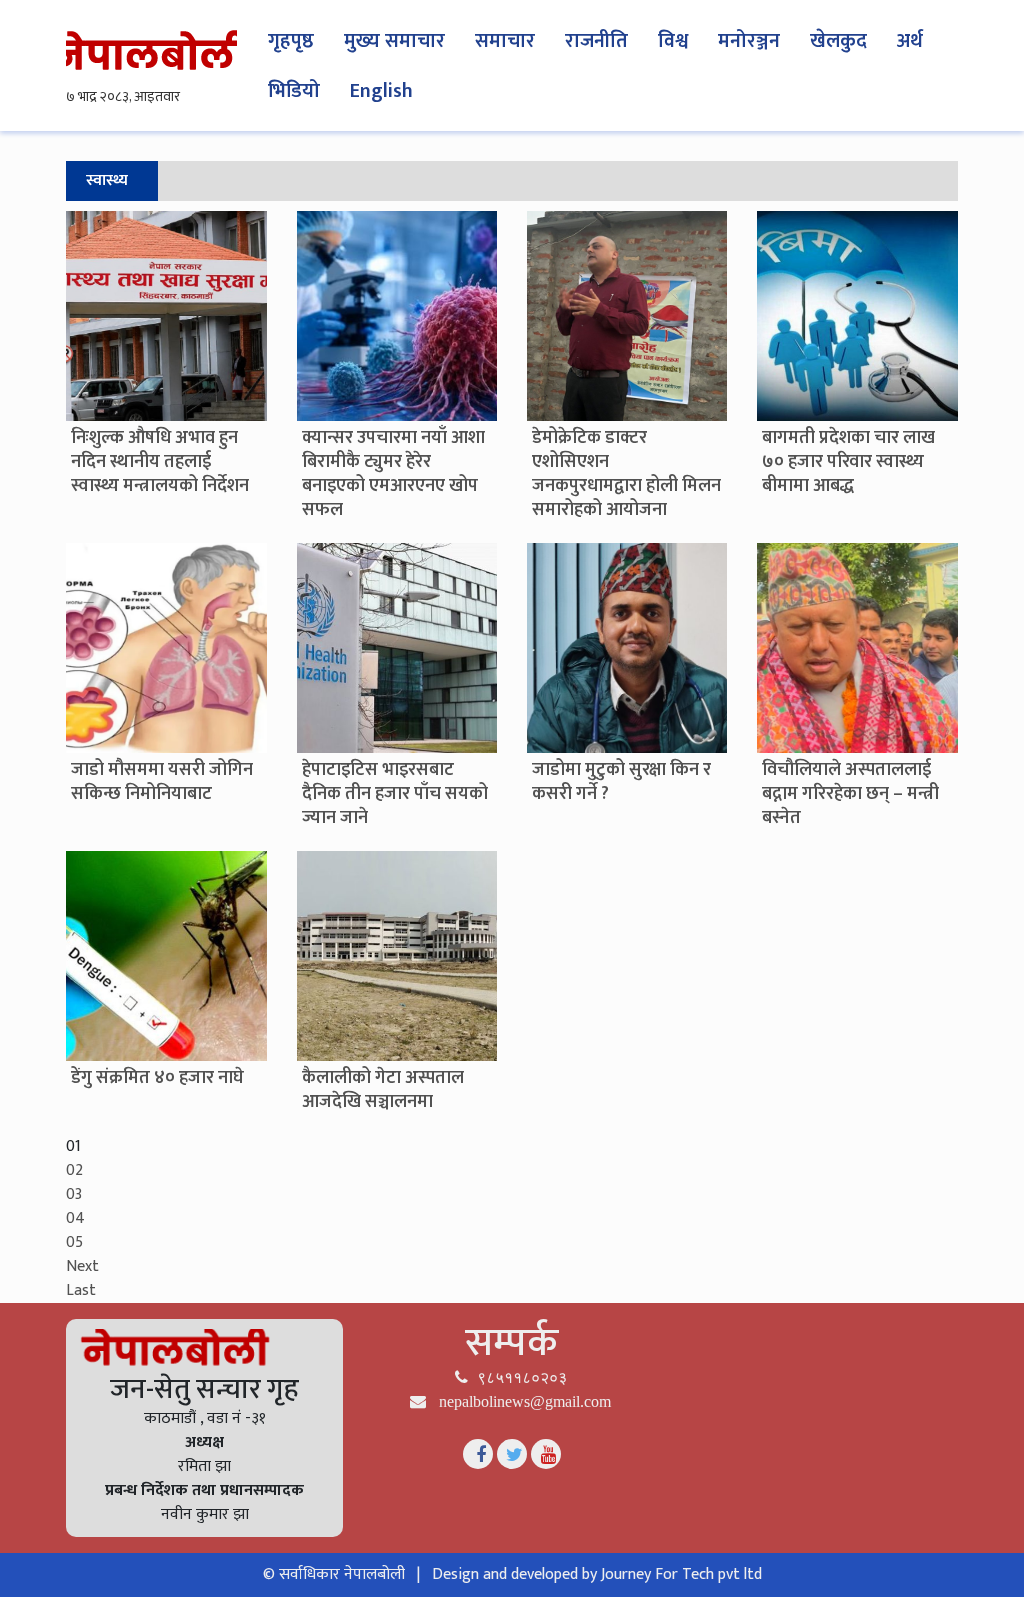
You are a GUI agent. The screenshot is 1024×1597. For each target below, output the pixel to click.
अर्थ (910, 41)
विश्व (673, 41)
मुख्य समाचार (394, 41)
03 (74, 1194)
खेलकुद (838, 41)
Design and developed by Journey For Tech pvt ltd (597, 1574)
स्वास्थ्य (107, 180)
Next (82, 1266)
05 (74, 1242)
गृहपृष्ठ (291, 41)
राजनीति (596, 41)
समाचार (505, 41)
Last (81, 1290)
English (381, 91)
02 (74, 1170)
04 (75, 1218)
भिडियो (294, 91)
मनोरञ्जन (749, 41)
